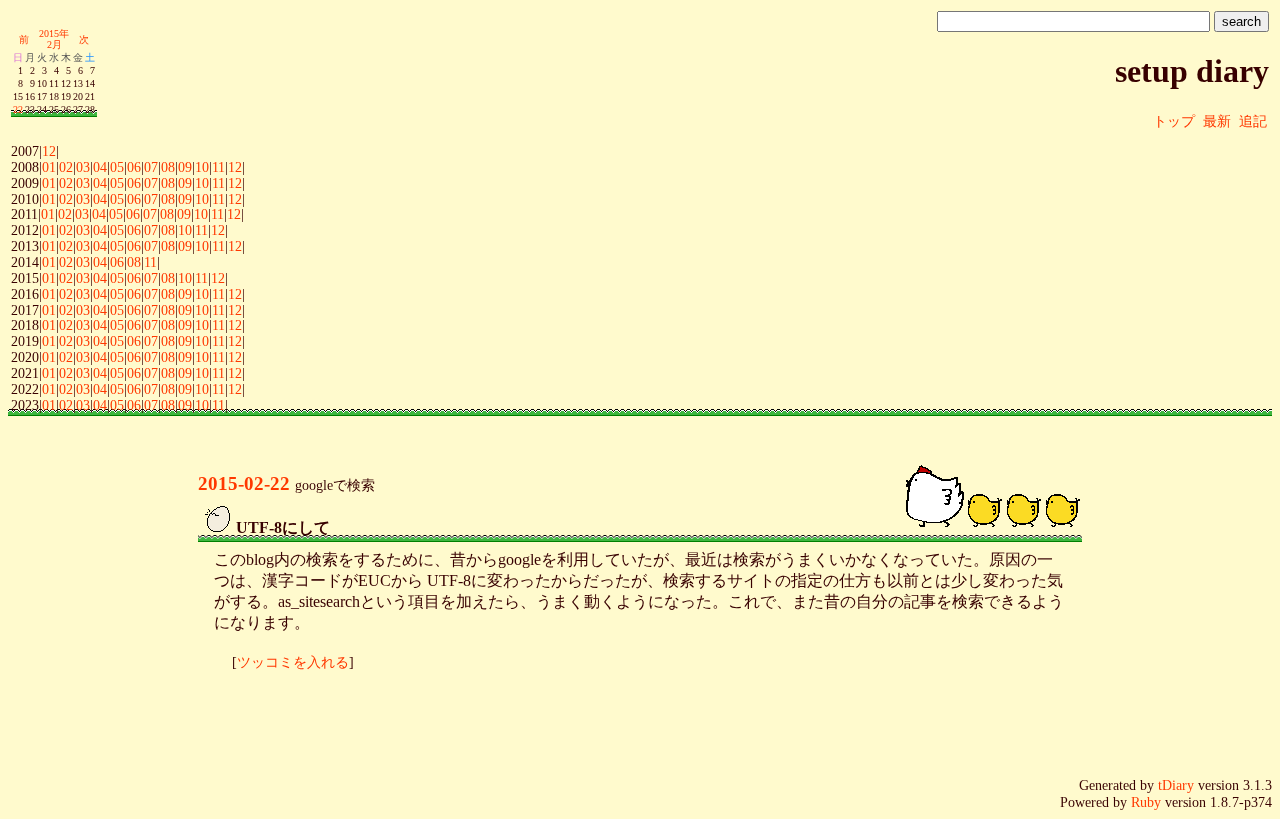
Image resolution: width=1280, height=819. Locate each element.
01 (49, 167)
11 (218, 167)
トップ (1174, 121)
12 (49, 151)
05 (117, 167)
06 (134, 167)
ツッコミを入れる (293, 662)
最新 (1217, 121)
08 (168, 167)
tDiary (1176, 785)
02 (66, 167)
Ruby (1146, 802)
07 (151, 167)
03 (83, 167)
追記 (1253, 121)
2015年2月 (54, 39)
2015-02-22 (244, 483)
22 (18, 109)
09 (185, 167)
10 (202, 167)
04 (100, 167)
